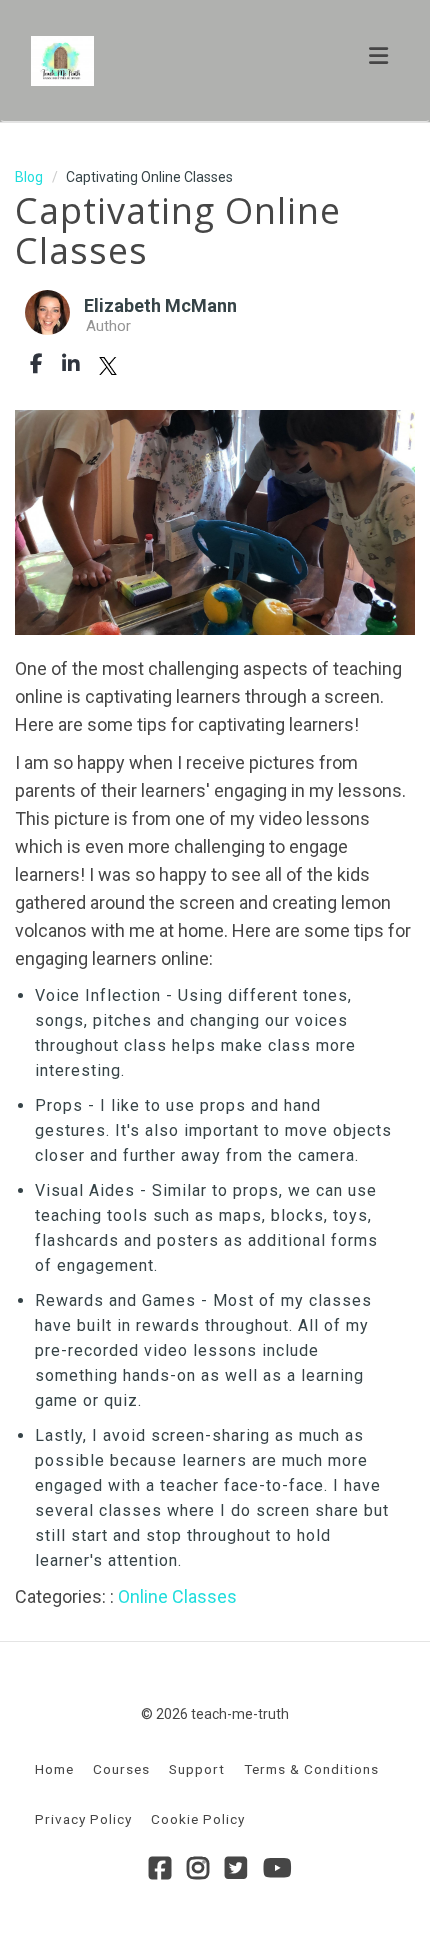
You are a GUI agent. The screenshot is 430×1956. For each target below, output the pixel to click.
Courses (121, 1769)
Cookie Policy (198, 1819)
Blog (29, 177)
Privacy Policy (83, 1819)
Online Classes (177, 1596)
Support (197, 1769)
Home (54, 1769)
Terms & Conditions (311, 1769)
